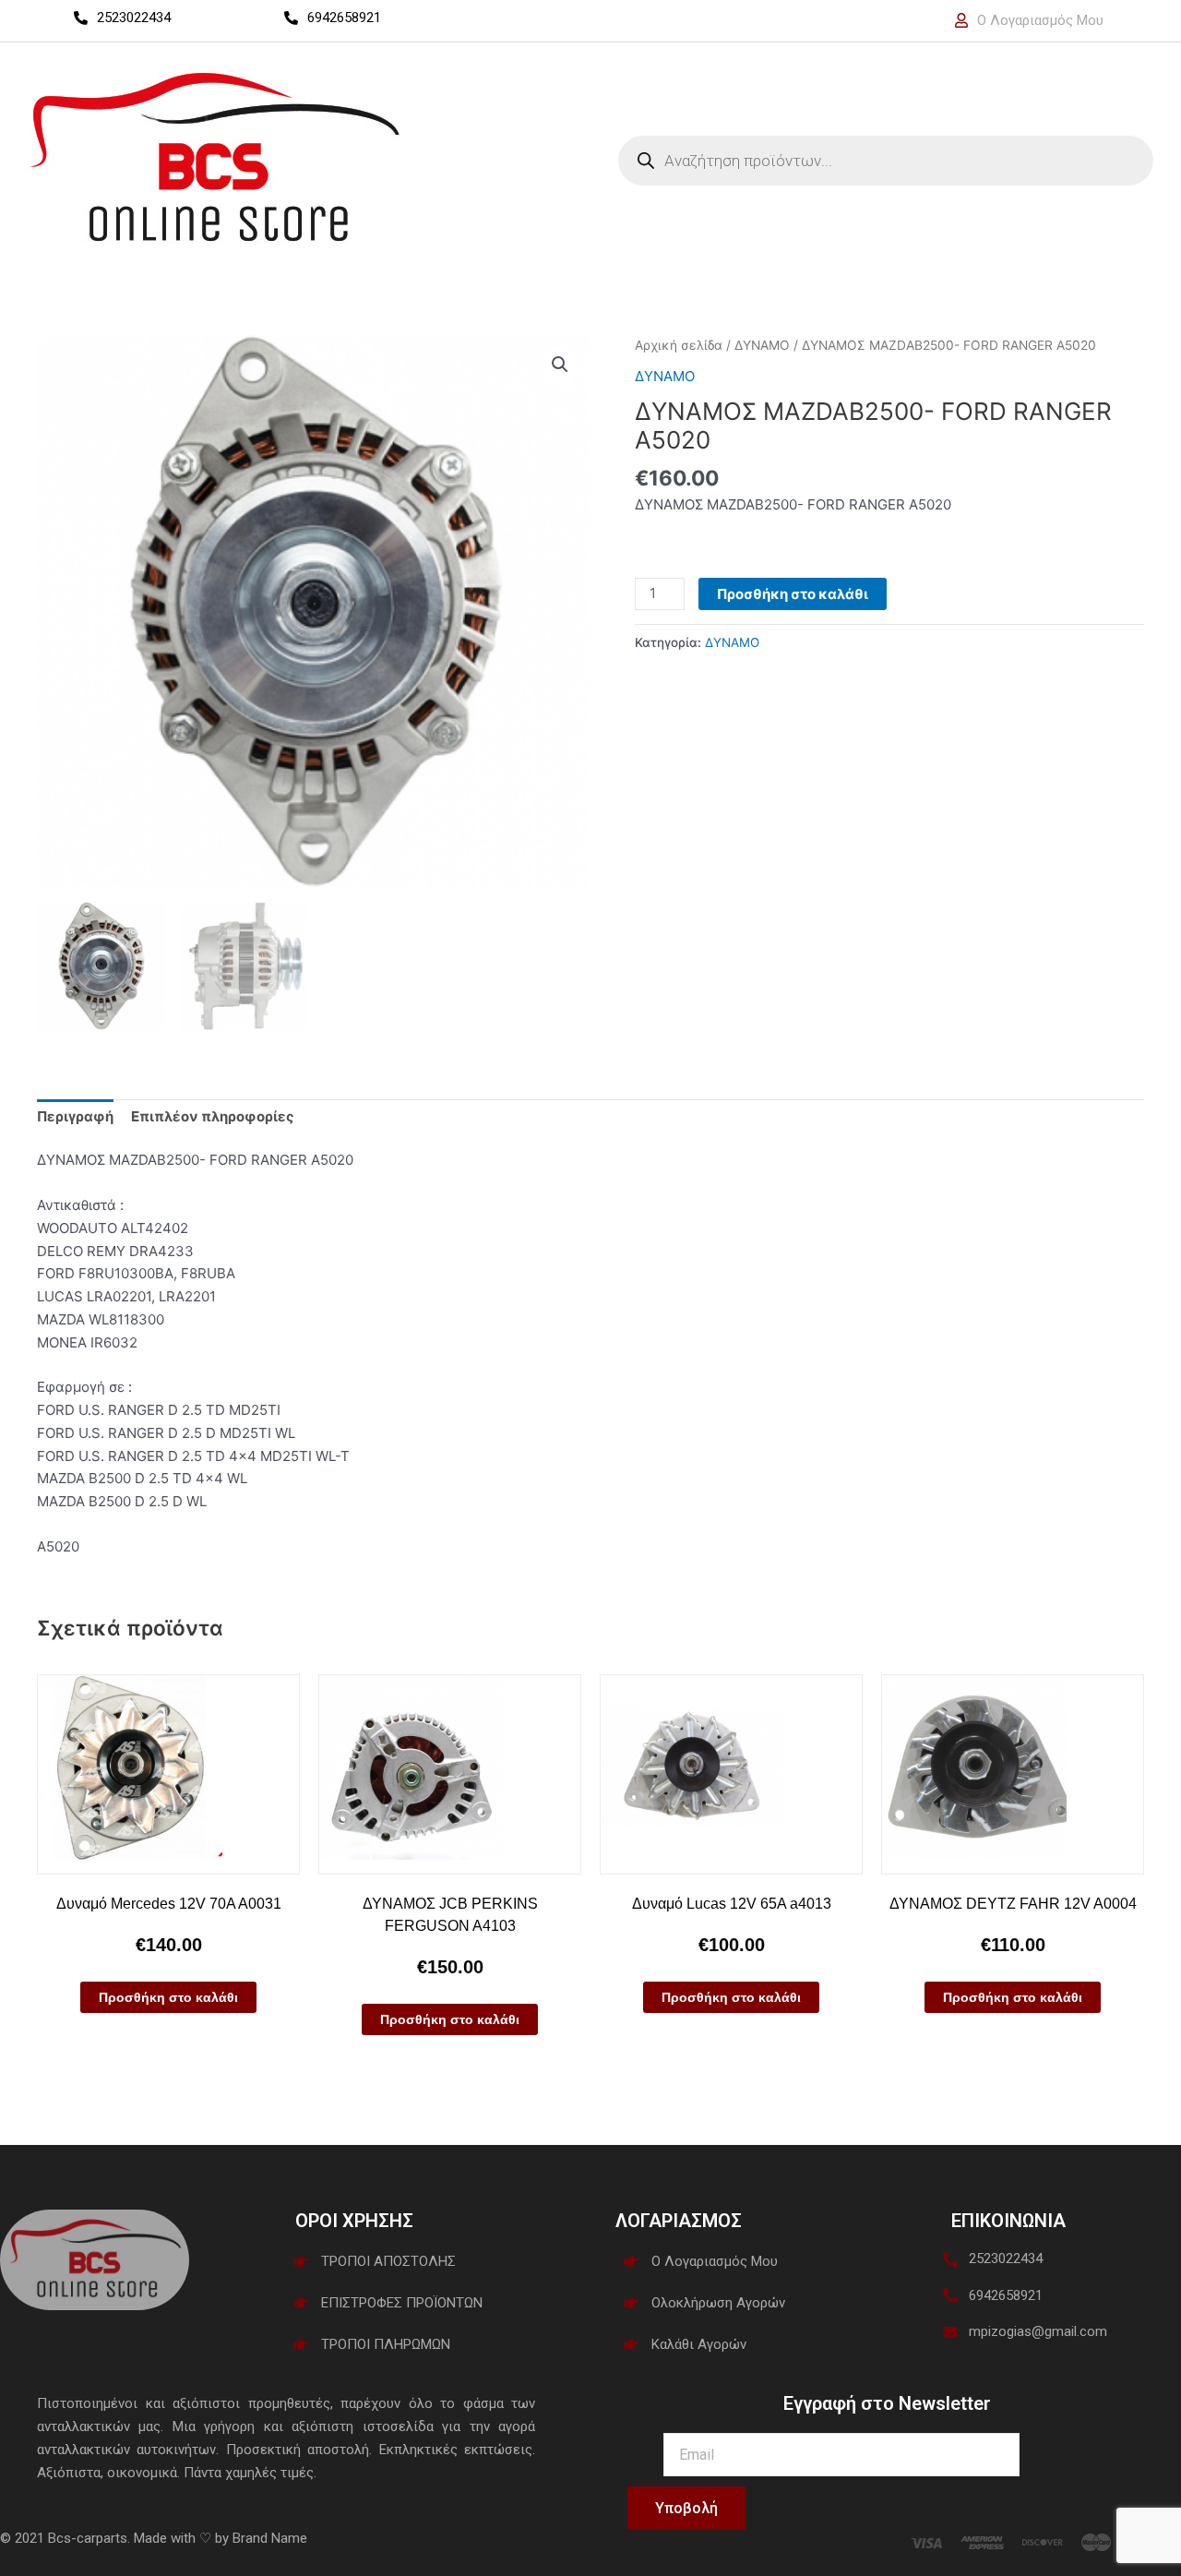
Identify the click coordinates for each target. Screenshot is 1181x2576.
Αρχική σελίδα (679, 345)
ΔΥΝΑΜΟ (762, 345)
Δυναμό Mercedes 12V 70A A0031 (169, 1904)
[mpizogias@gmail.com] (950, 2332)
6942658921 (344, 18)
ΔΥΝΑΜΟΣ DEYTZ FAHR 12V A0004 (1013, 1904)
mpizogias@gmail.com (1038, 2331)
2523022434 (134, 18)
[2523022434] (81, 18)
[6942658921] (291, 18)
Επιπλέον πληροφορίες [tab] (213, 1116)
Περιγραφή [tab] (75, 1116)
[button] (560, 365)
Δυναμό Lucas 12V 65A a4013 (732, 1904)
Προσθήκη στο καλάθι (793, 594)
